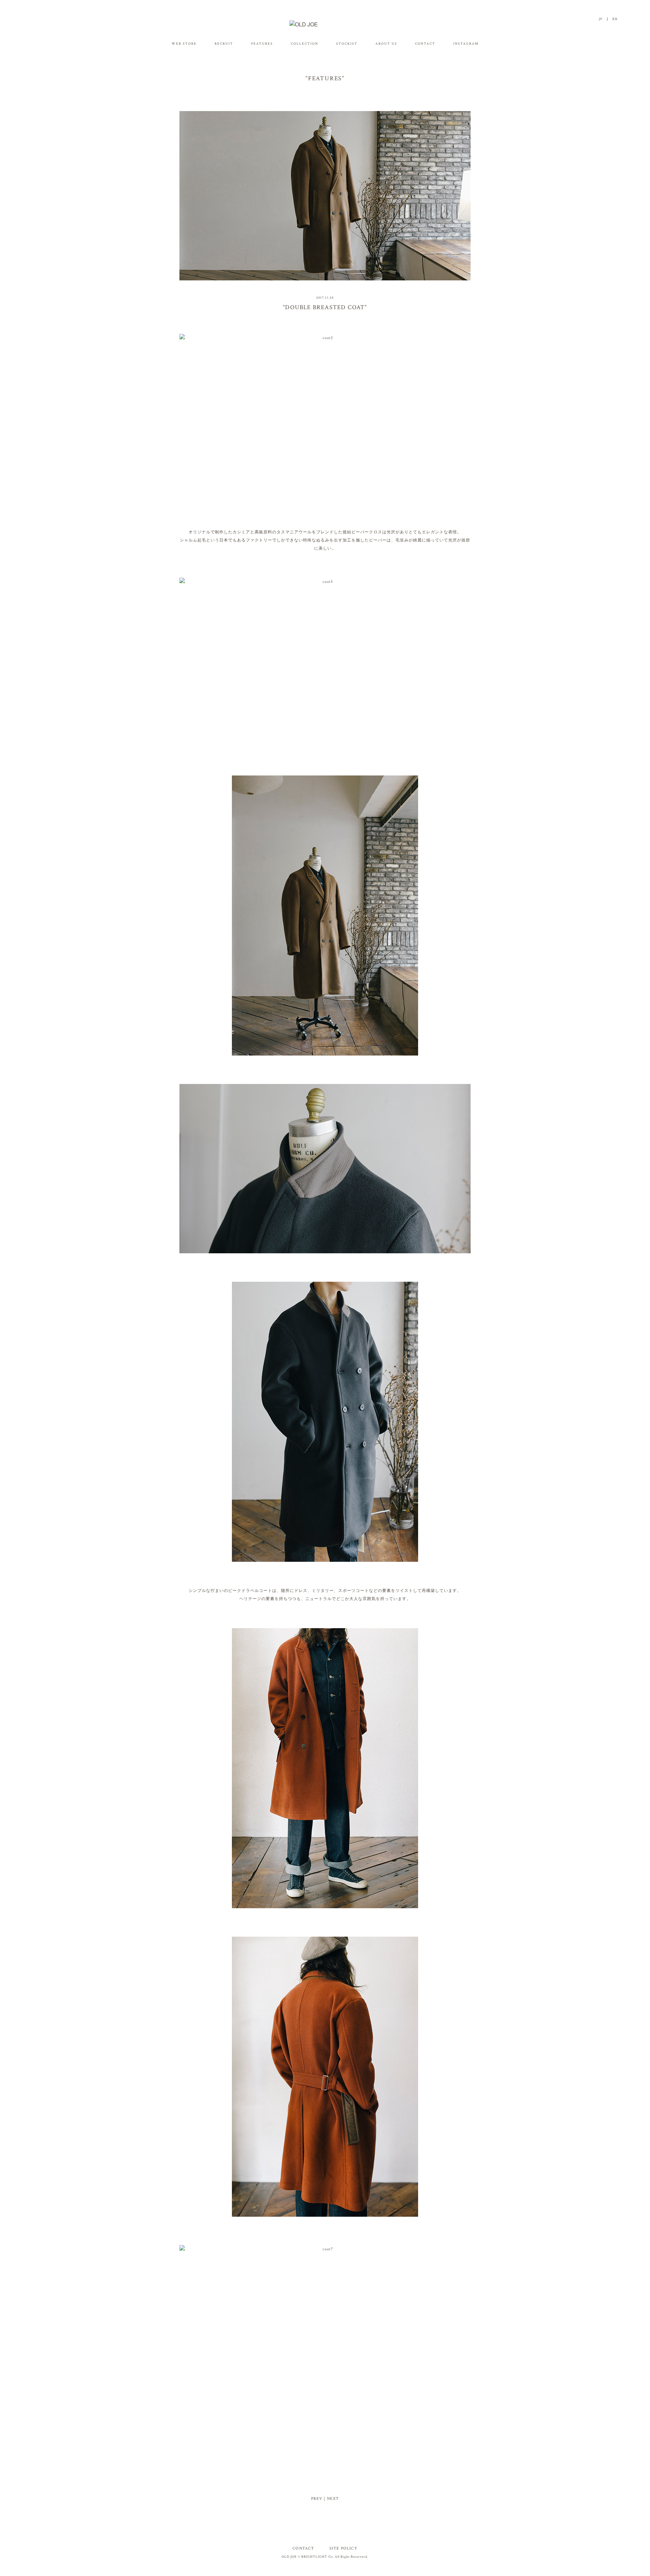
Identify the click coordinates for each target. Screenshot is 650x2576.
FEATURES (262, 44)
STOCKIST (347, 44)
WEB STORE (184, 44)
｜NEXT (331, 2499)
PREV (317, 2499)
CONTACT (425, 44)
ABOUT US (386, 44)
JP (601, 19)
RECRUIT (224, 44)
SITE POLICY (343, 2548)
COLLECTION (305, 44)
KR (615, 19)
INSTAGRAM (466, 44)
